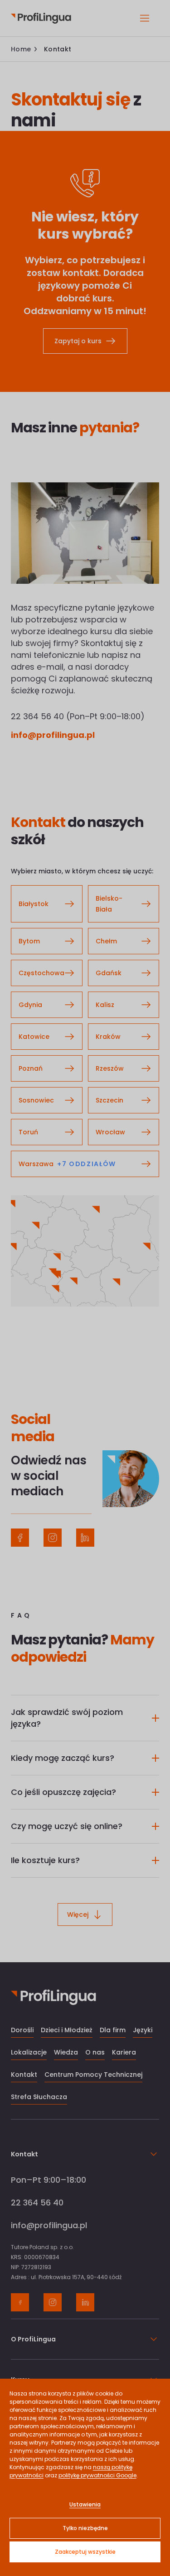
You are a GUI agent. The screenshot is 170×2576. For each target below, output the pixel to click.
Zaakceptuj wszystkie (85, 2552)
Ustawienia (85, 2504)
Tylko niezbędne (85, 2528)
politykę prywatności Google (97, 2475)
